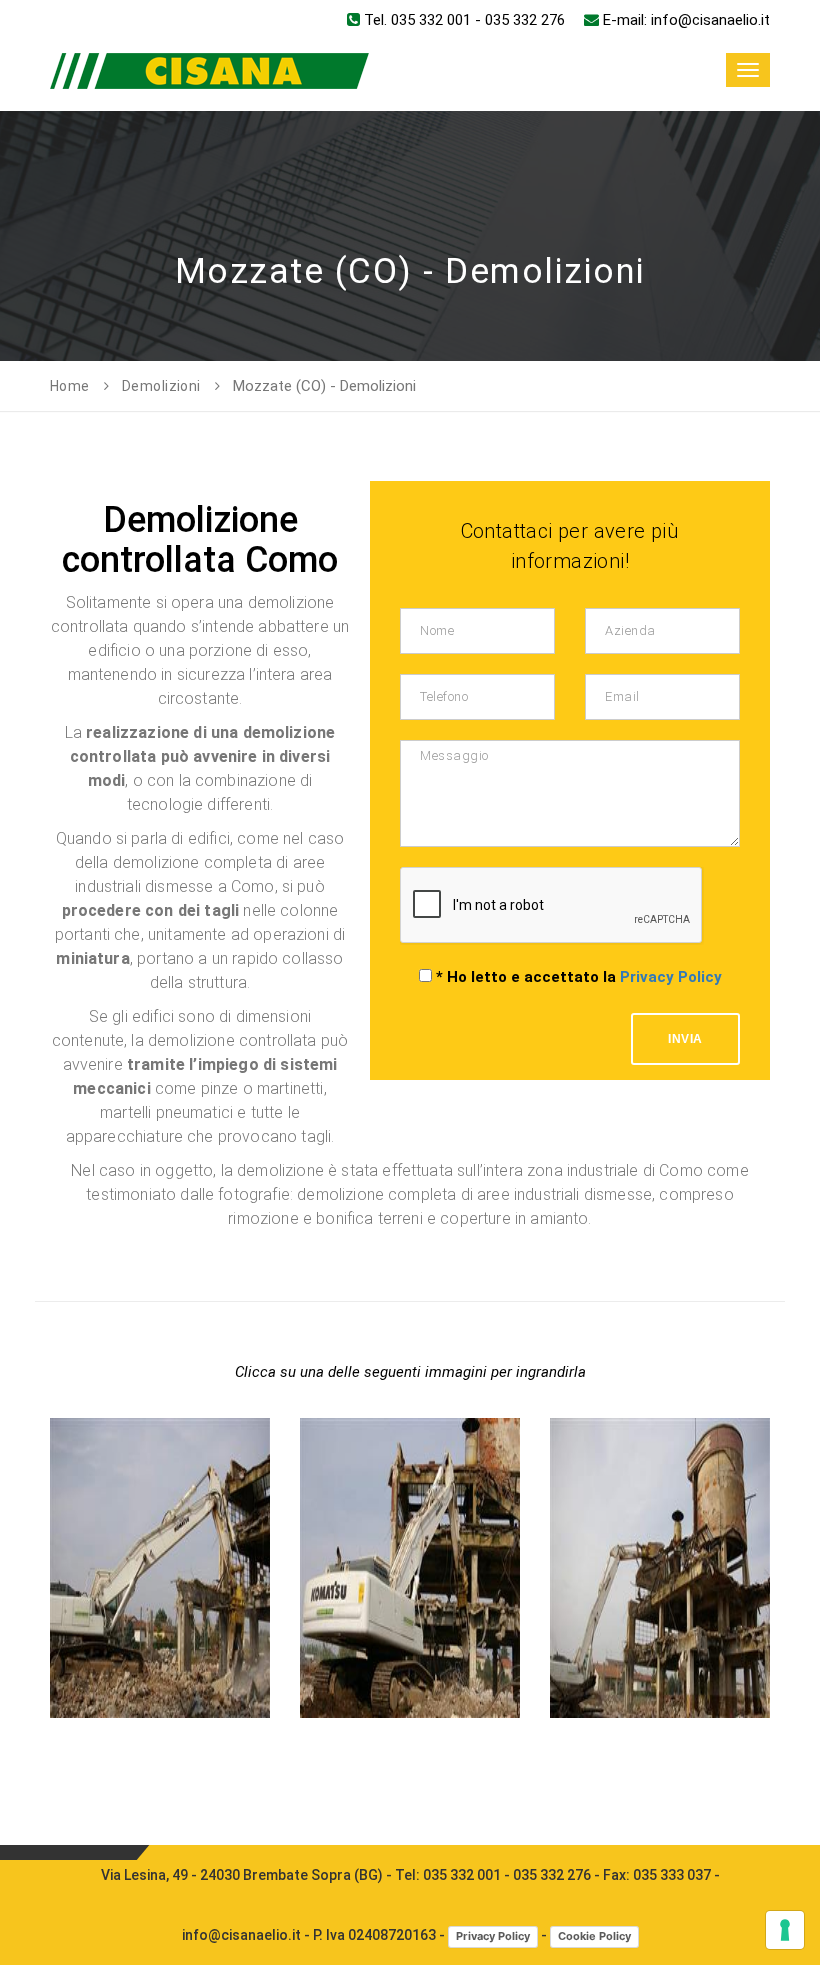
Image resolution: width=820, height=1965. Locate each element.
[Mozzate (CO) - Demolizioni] (160, 1418)
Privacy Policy (671, 977)
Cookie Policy (594, 1936)
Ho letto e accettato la (579, 977)
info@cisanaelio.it (710, 20)
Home (70, 386)
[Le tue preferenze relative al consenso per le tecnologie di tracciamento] (785, 1930)
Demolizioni (161, 386)
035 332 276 (525, 20)
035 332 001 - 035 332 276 (507, 1875)
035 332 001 (431, 20)
